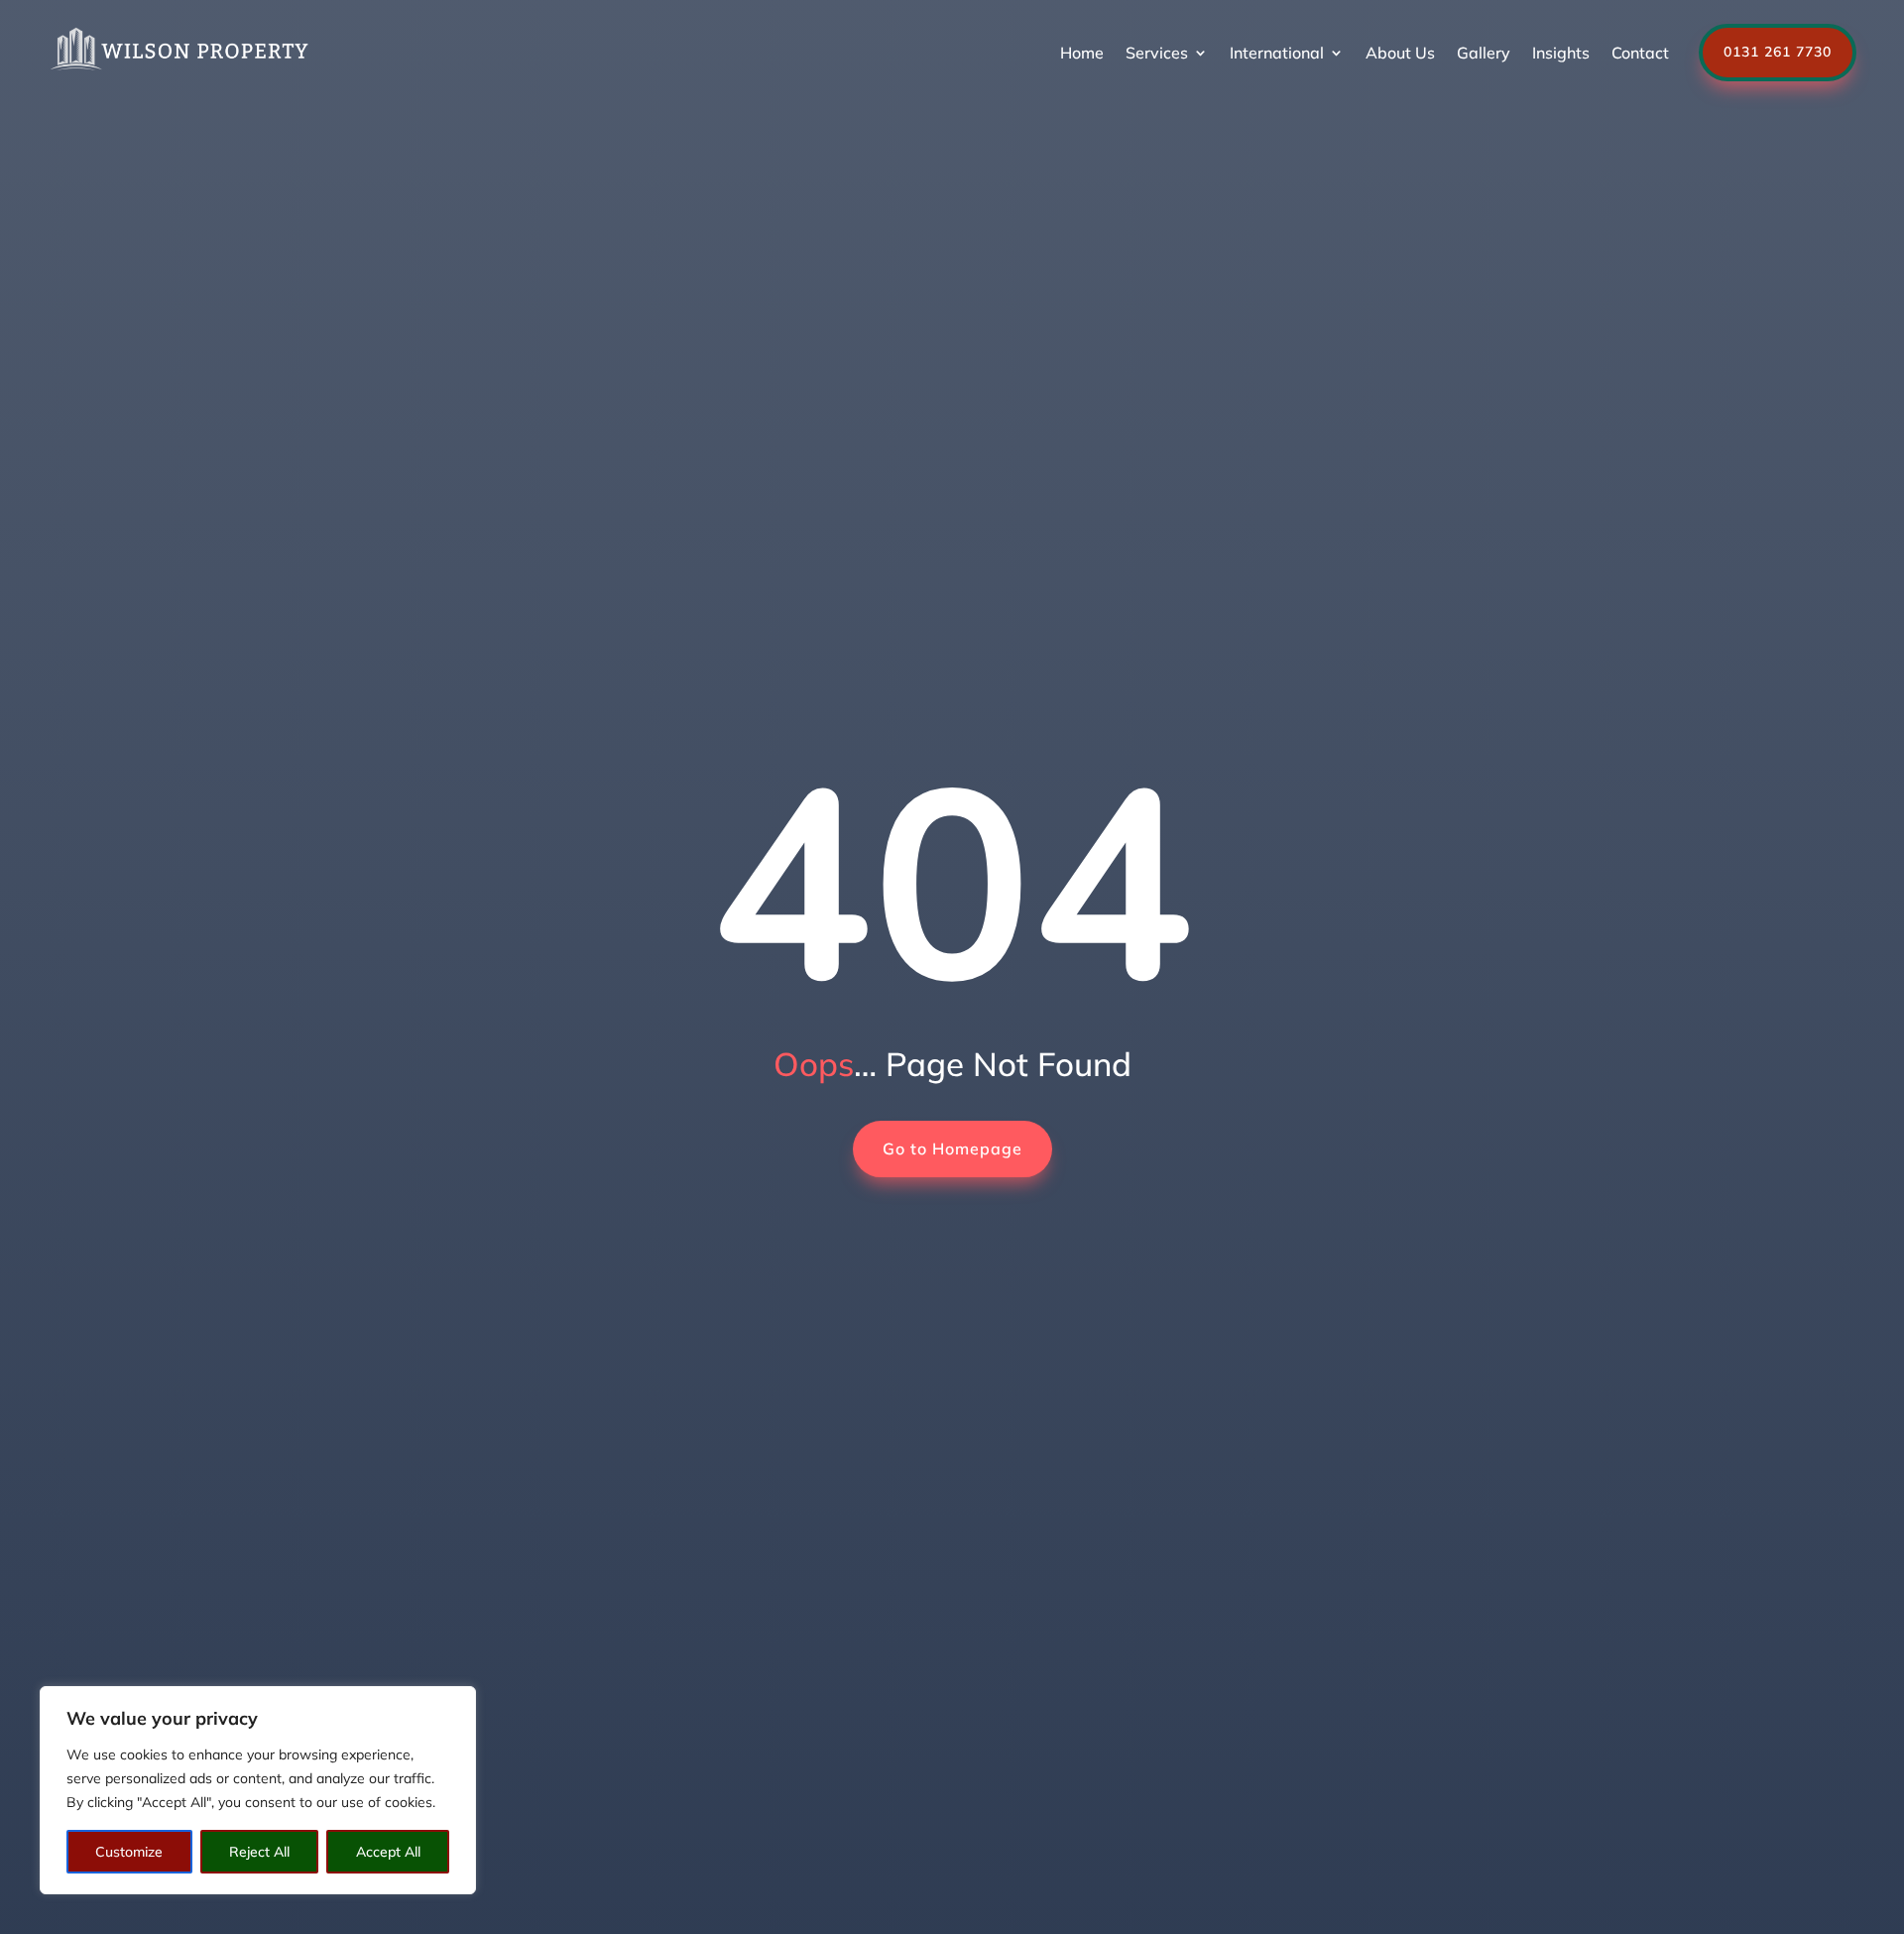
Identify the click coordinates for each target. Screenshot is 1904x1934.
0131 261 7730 (1778, 52)
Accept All (388, 1852)
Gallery (1484, 53)
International (1277, 53)
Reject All (259, 1852)
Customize (129, 1852)
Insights (1561, 53)
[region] (258, 1790)
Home (1082, 53)
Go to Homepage (952, 1148)
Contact (1640, 53)
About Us (1400, 53)
